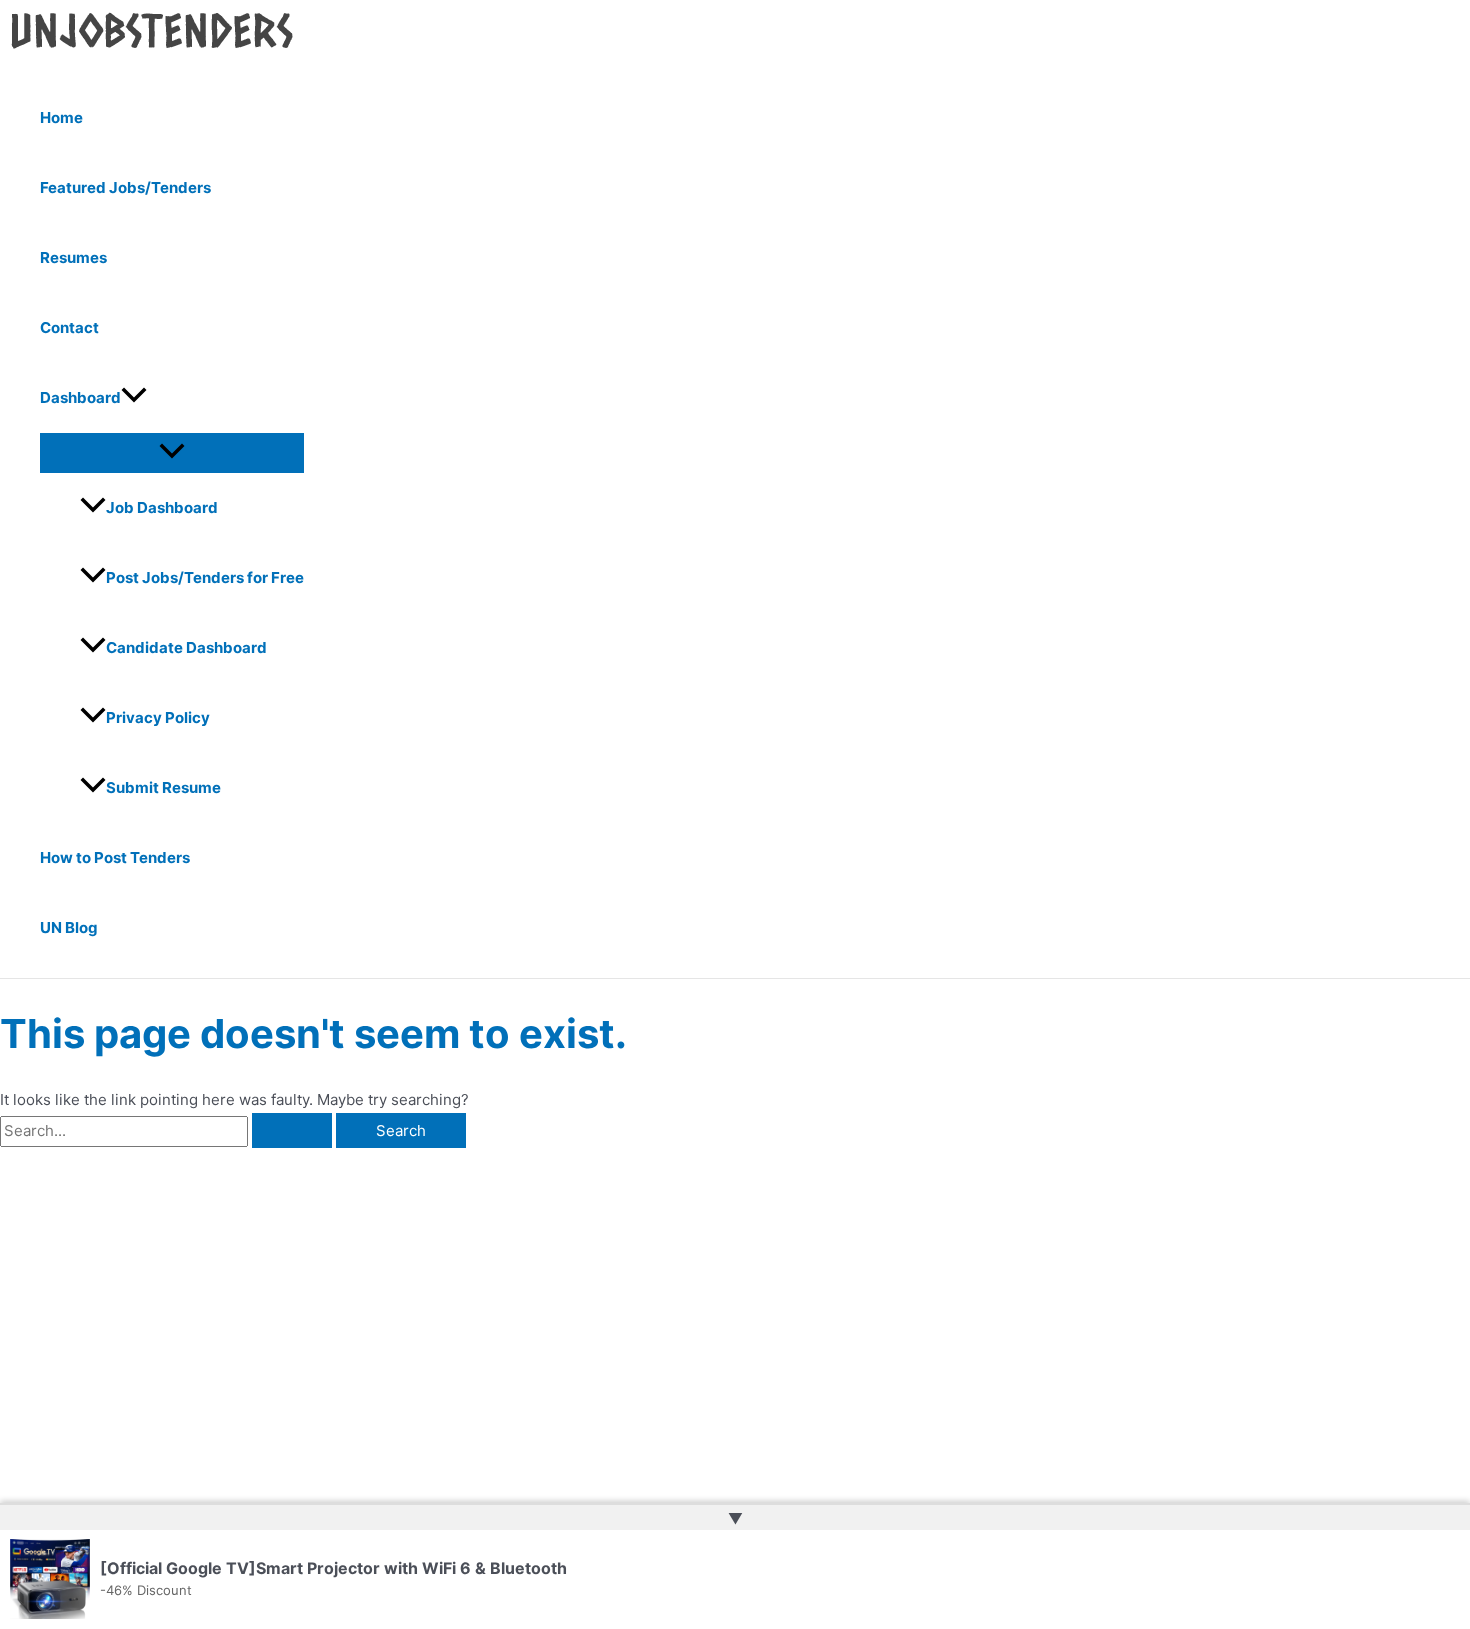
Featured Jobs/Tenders (125, 187)
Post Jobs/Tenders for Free (205, 577)
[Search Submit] (292, 1130)
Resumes (73, 257)
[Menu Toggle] (172, 452)
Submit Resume (163, 787)
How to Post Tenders (115, 857)
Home (61, 117)
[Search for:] (168, 1130)
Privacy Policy (158, 717)
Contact (69, 327)
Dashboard (80, 397)
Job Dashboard (162, 507)
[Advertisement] (313, 1298)
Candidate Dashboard (186, 647)
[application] (134, 398)
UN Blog (69, 927)
